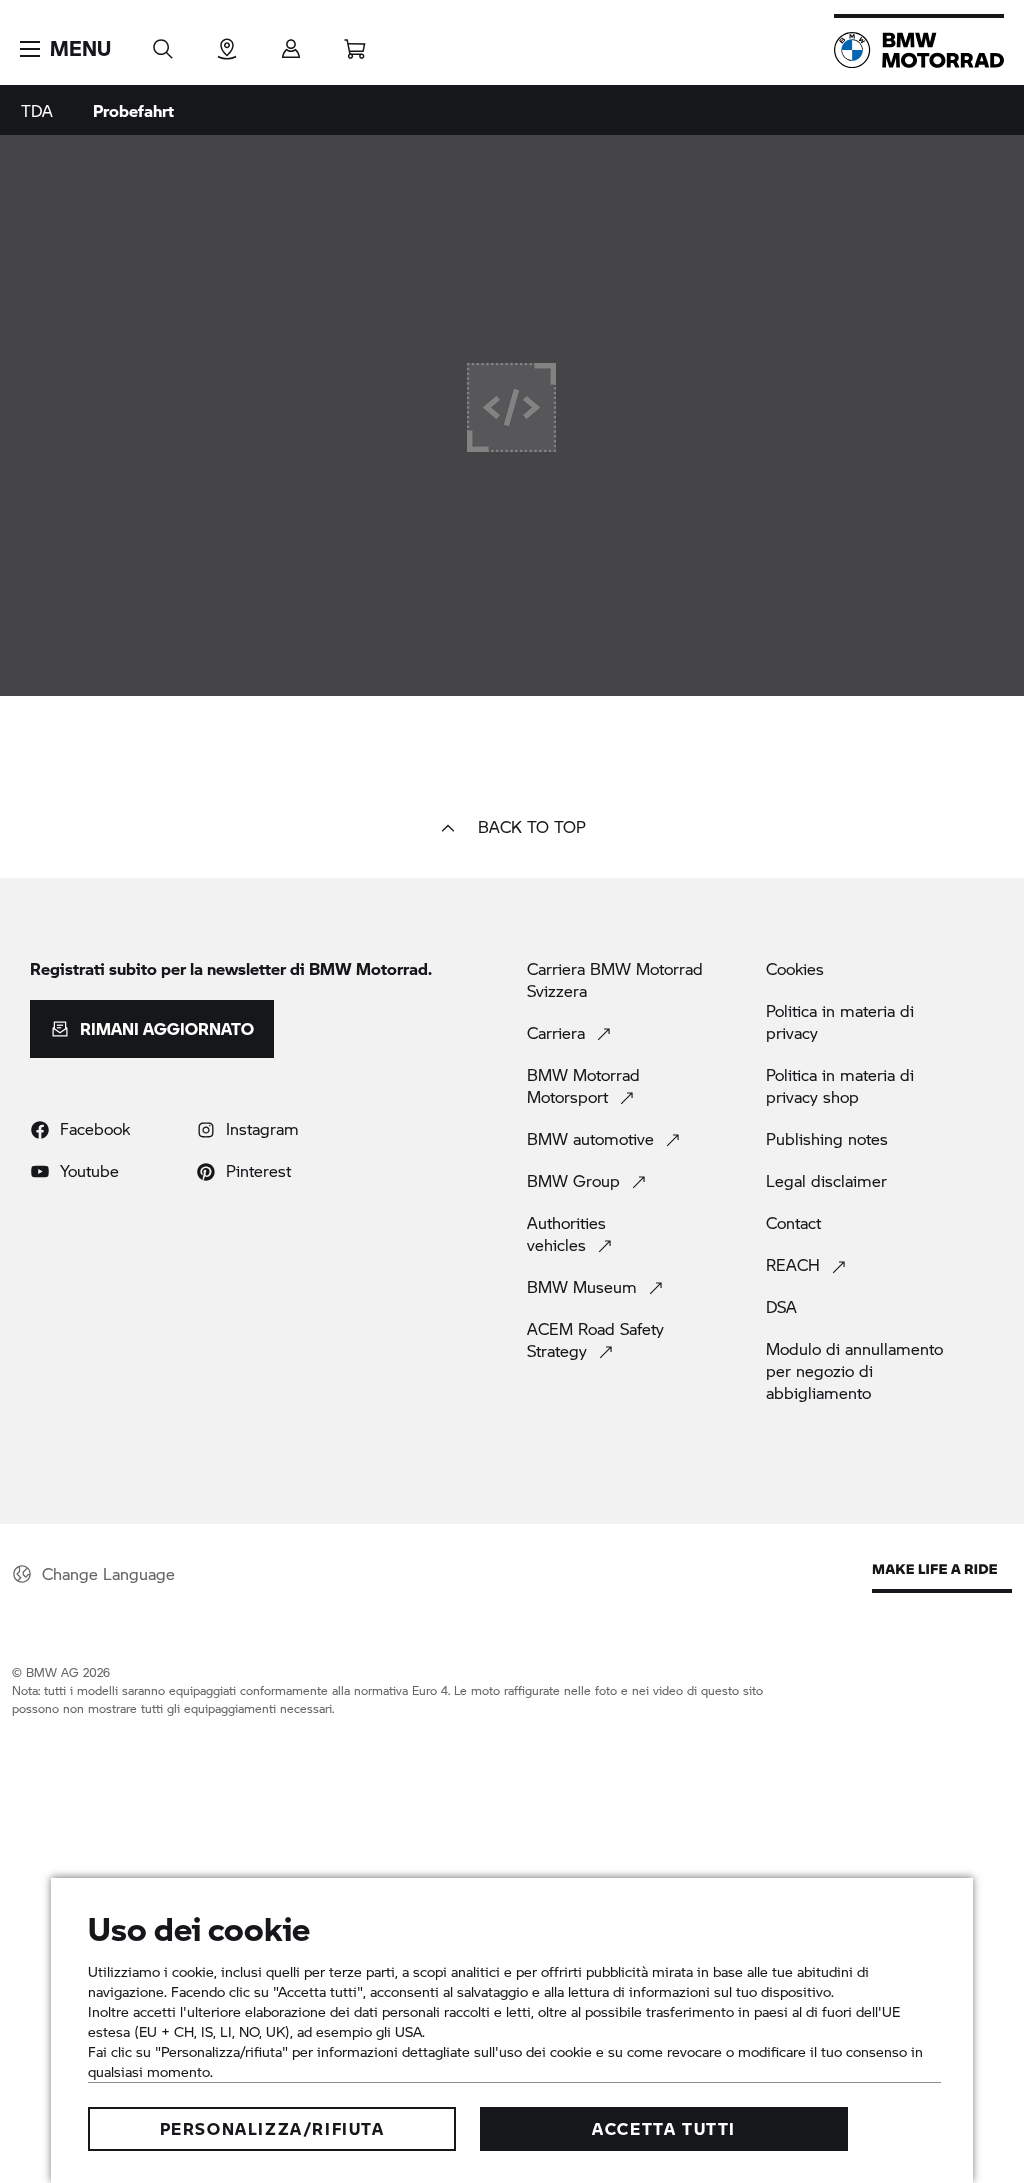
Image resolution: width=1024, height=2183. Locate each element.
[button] (65, 49)
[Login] (291, 42)
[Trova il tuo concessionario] (227, 42)
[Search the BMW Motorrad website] (163, 42)
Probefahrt (133, 110)
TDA (37, 110)
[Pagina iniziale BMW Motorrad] (919, 50)
